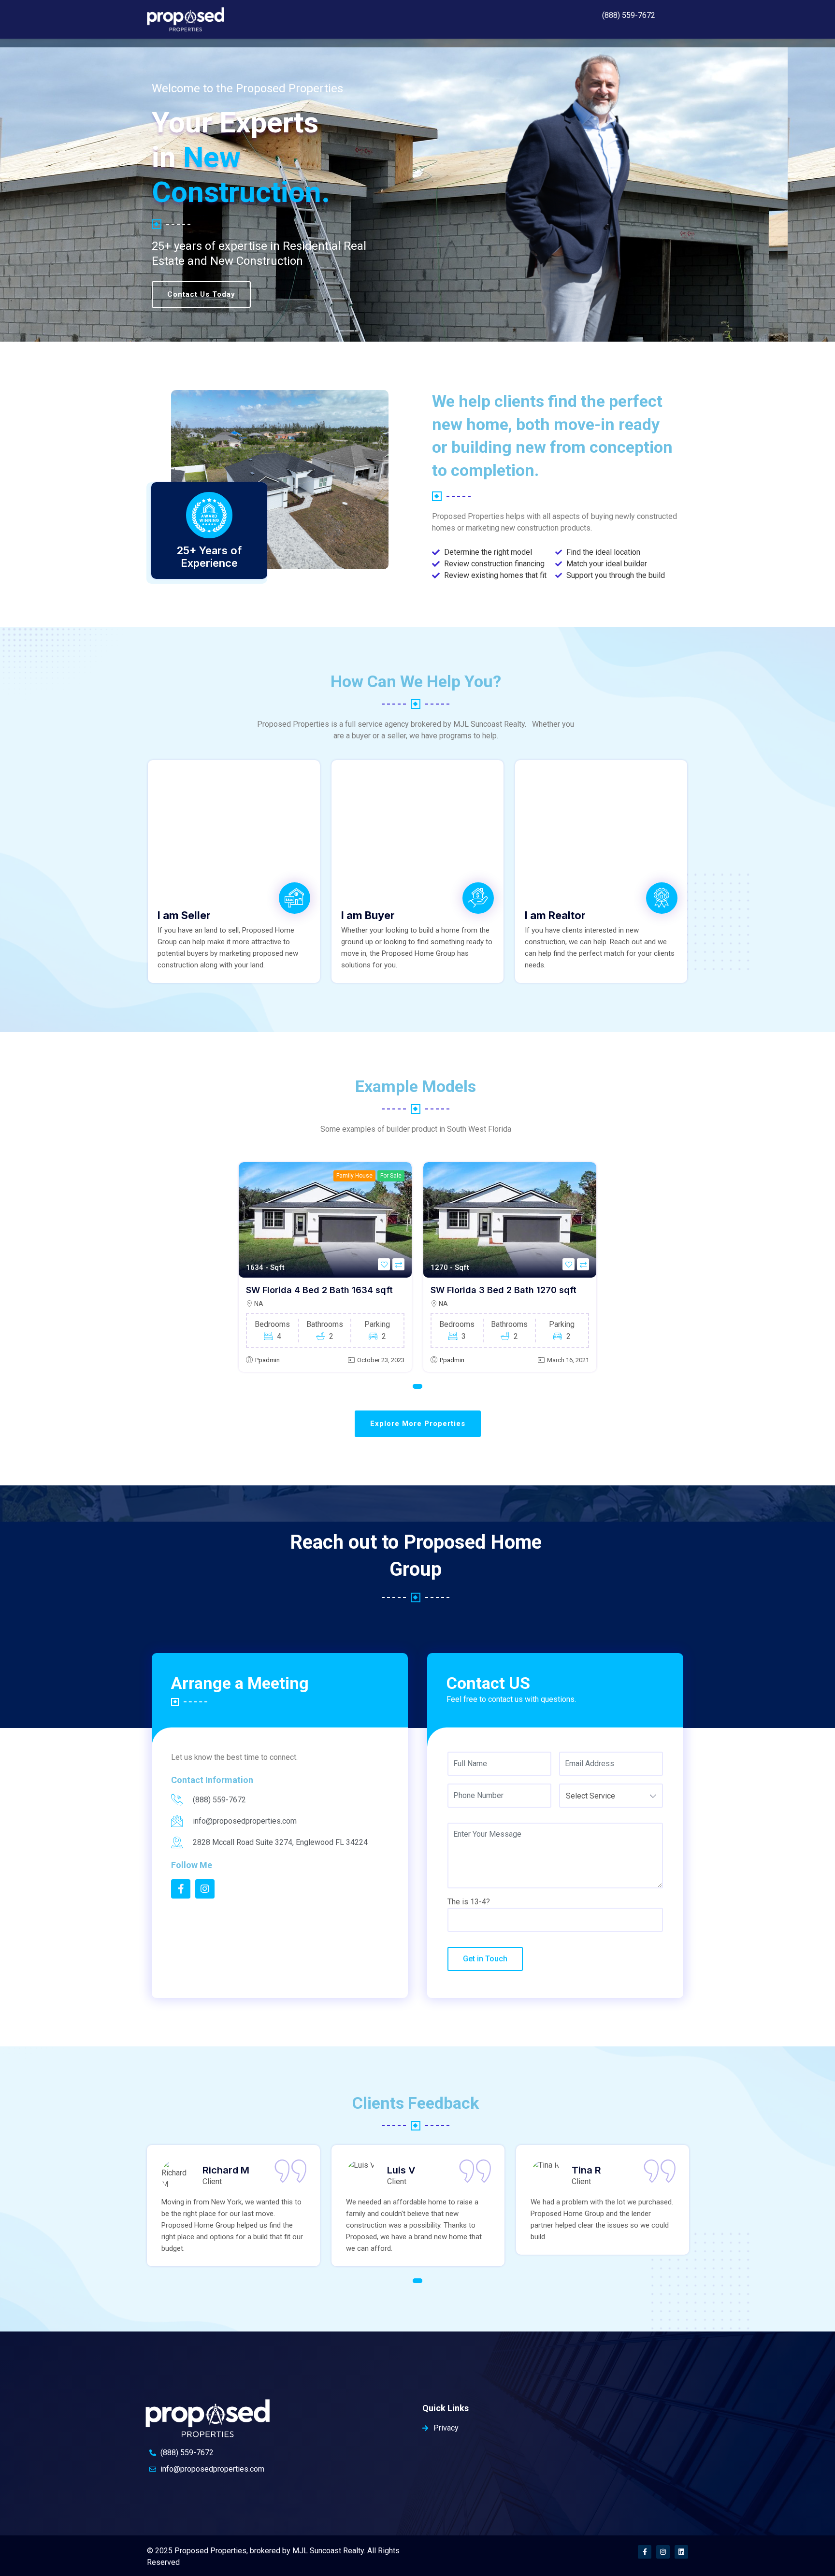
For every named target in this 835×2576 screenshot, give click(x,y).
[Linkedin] (681, 2552)
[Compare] (398, 1264)
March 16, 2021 (568, 1360)
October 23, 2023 (381, 1360)
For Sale (391, 1176)
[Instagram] (663, 2552)
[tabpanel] (325, 1267)
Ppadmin (267, 1360)
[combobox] (611, 1796)
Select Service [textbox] (590, 1796)
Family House (354, 1176)
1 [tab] (417, 1386)
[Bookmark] (384, 1264)
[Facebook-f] (645, 2552)
